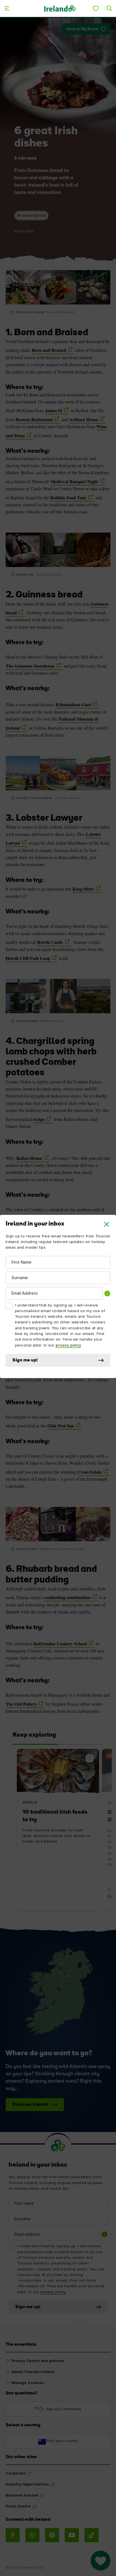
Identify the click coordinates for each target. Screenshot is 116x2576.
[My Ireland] (96, 8)
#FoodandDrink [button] (31, 216)
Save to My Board (82, 29)
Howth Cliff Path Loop (28, 958)
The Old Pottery (21, 1704)
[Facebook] (13, 2535)
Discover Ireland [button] (30, 2105)
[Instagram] (32, 2535)
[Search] (109, 8)
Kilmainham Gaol (73, 705)
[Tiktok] (92, 2535)
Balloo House (29, 1158)
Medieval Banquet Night (74, 482)
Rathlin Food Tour (68, 498)
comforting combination (67, 1597)
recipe (39, 1119)
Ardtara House (84, 420)
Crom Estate (90, 1472)
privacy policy (68, 1345)
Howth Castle (50, 942)
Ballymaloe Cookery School (60, 1644)
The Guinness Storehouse (30, 666)
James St (53, 410)
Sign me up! (25, 1360)
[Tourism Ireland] (60, 8)
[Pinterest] (52, 2535)
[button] (107, 1224)
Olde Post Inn (61, 1426)
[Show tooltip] (107, 1293)
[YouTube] (72, 2535)
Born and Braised (49, 350)
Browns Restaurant (34, 420)
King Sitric (83, 889)
